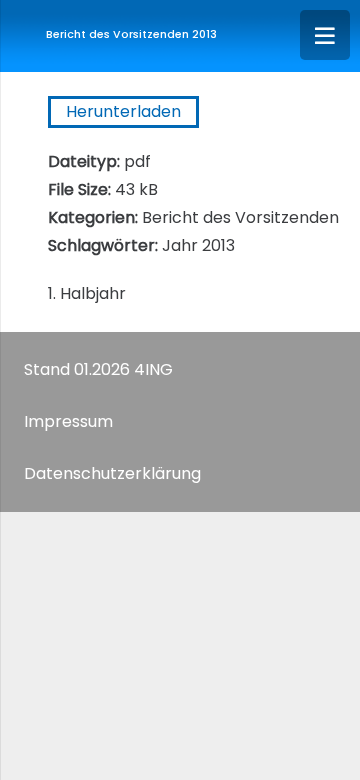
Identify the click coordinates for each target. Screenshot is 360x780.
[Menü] (325, 35)
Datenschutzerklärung (112, 473)
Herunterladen (123, 111)
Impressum (68, 421)
